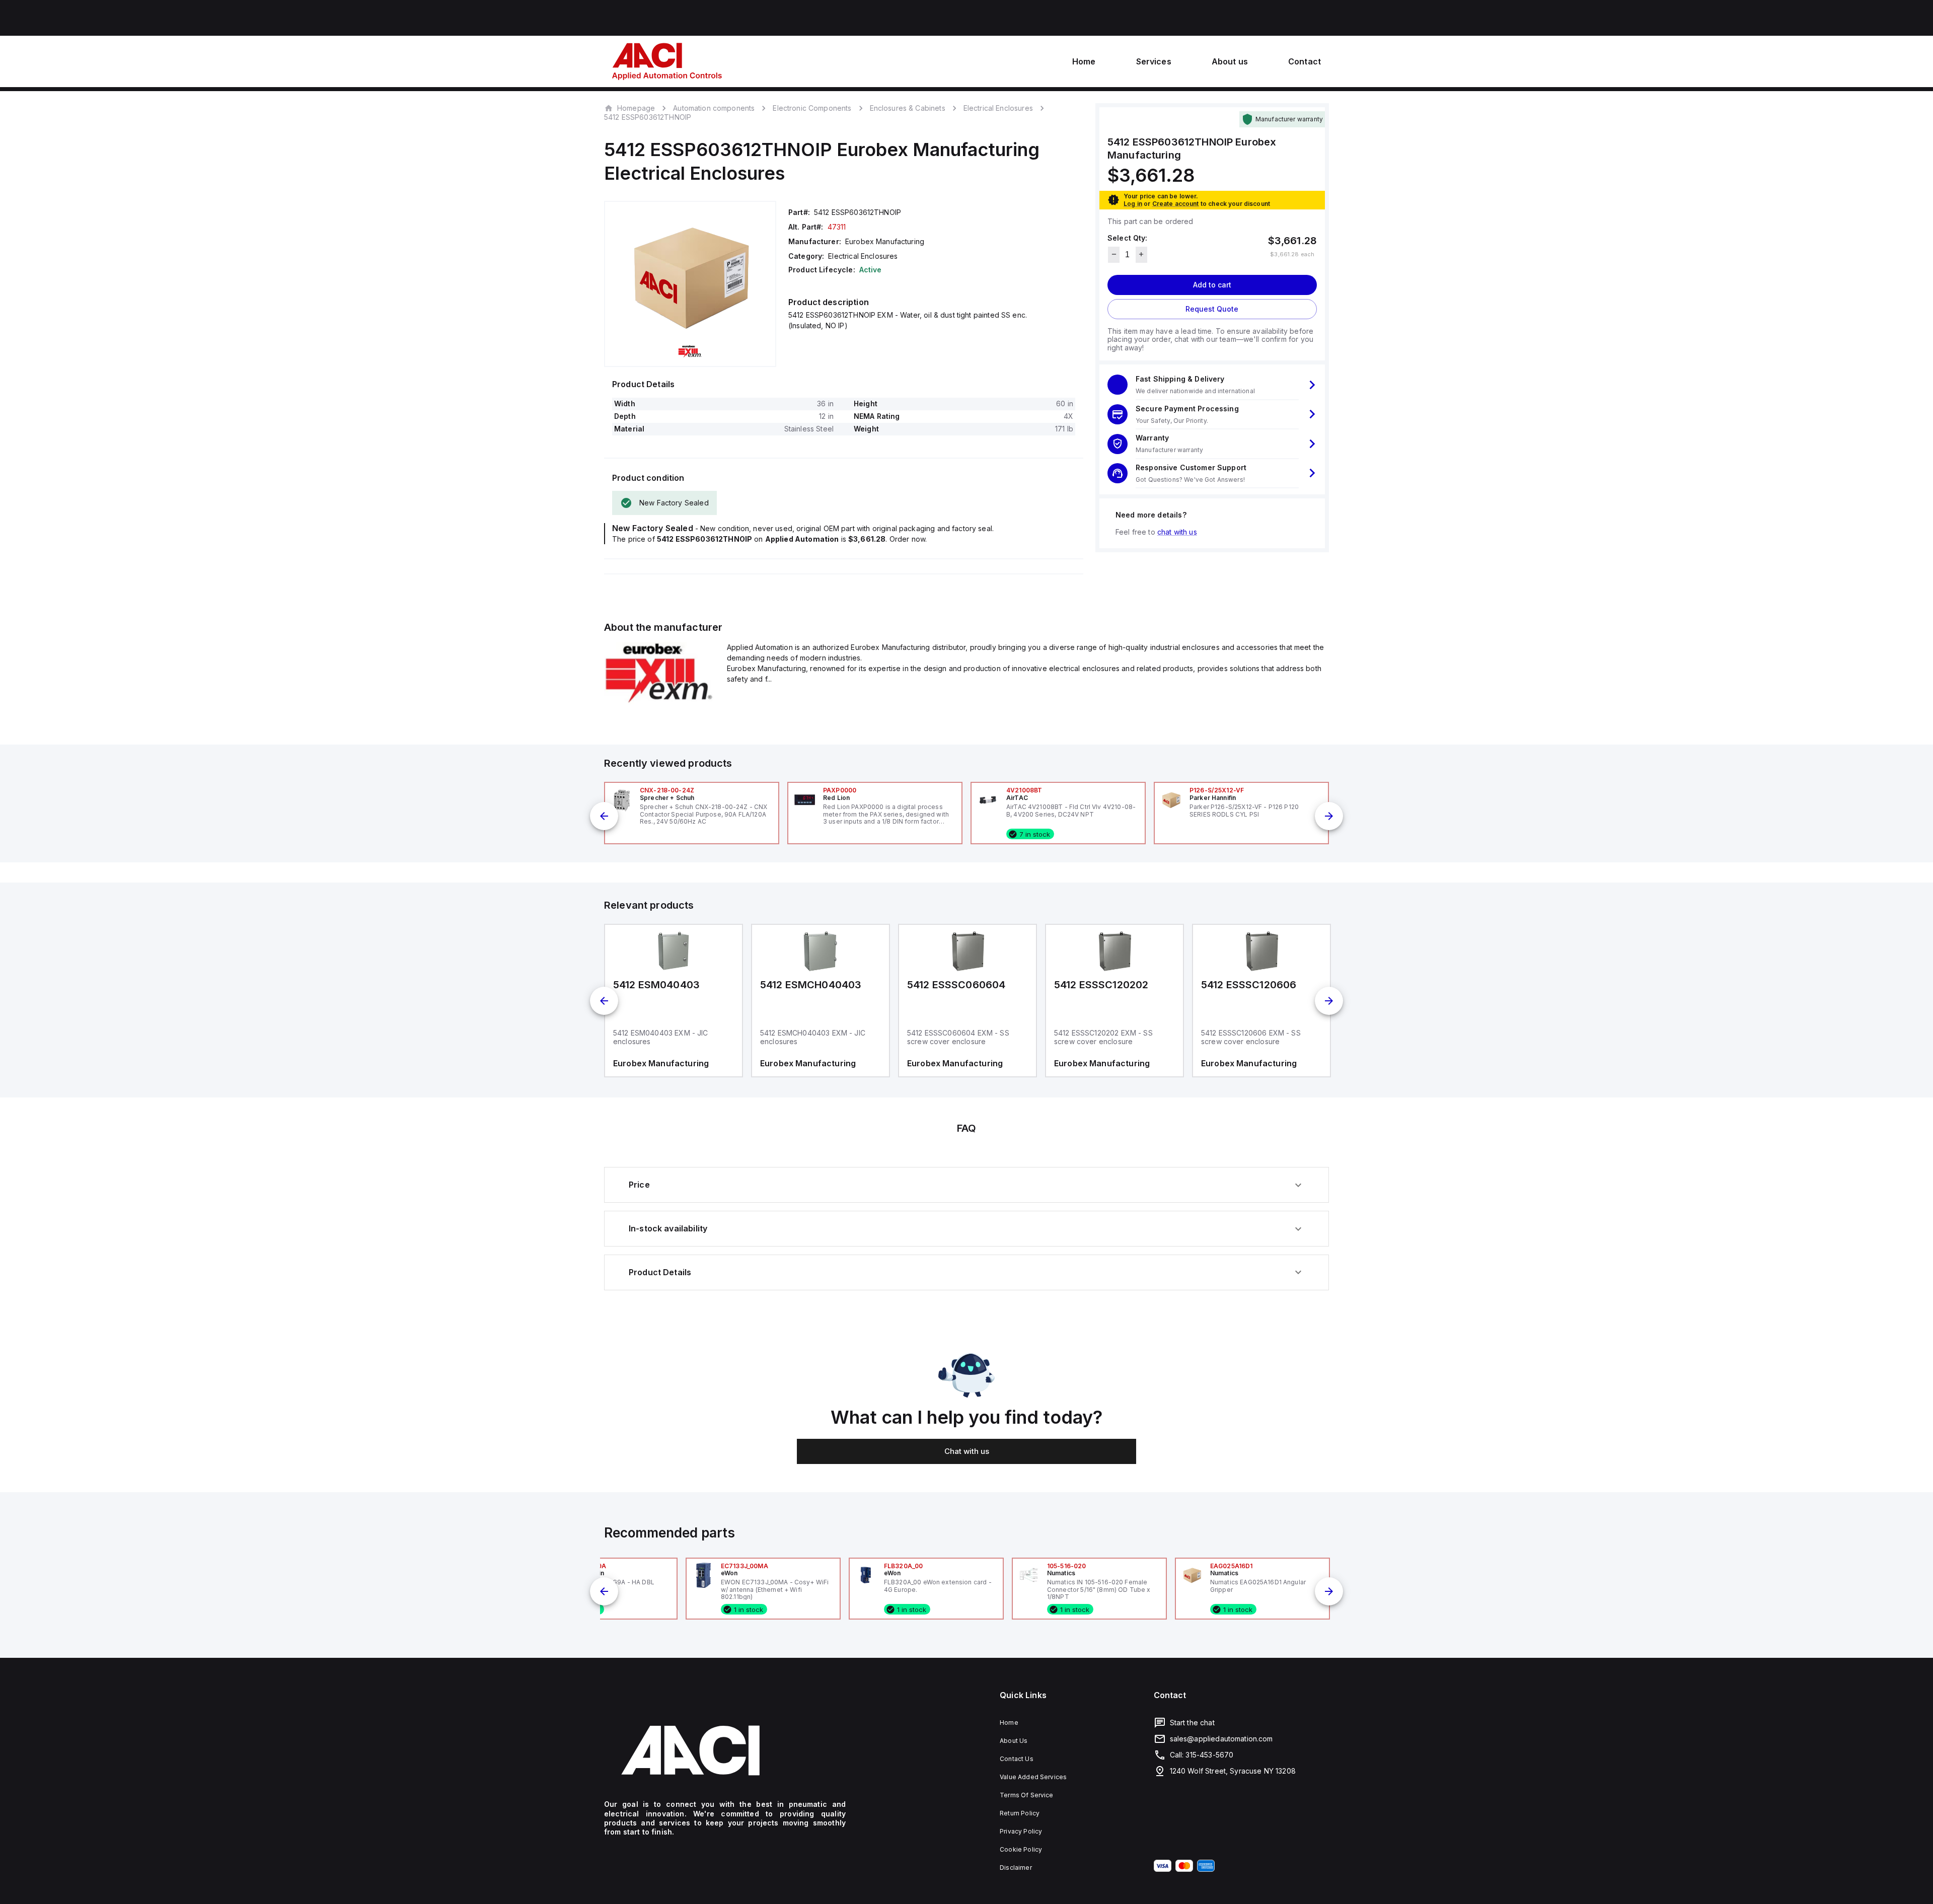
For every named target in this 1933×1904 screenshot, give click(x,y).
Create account (1176, 203)
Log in (1133, 203)
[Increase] (1141, 254)
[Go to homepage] (725, 1750)
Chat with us (967, 1451)
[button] (1212, 385)
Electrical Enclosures (998, 108)
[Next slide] (1329, 816)
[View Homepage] (667, 61)
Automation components (714, 108)
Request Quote (1212, 308)
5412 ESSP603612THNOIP (648, 117)
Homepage (636, 108)
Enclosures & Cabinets (908, 108)
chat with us (1177, 531)
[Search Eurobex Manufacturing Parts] (659, 701)
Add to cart (1212, 284)
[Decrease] (1114, 254)
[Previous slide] (604, 816)
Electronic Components (812, 108)
